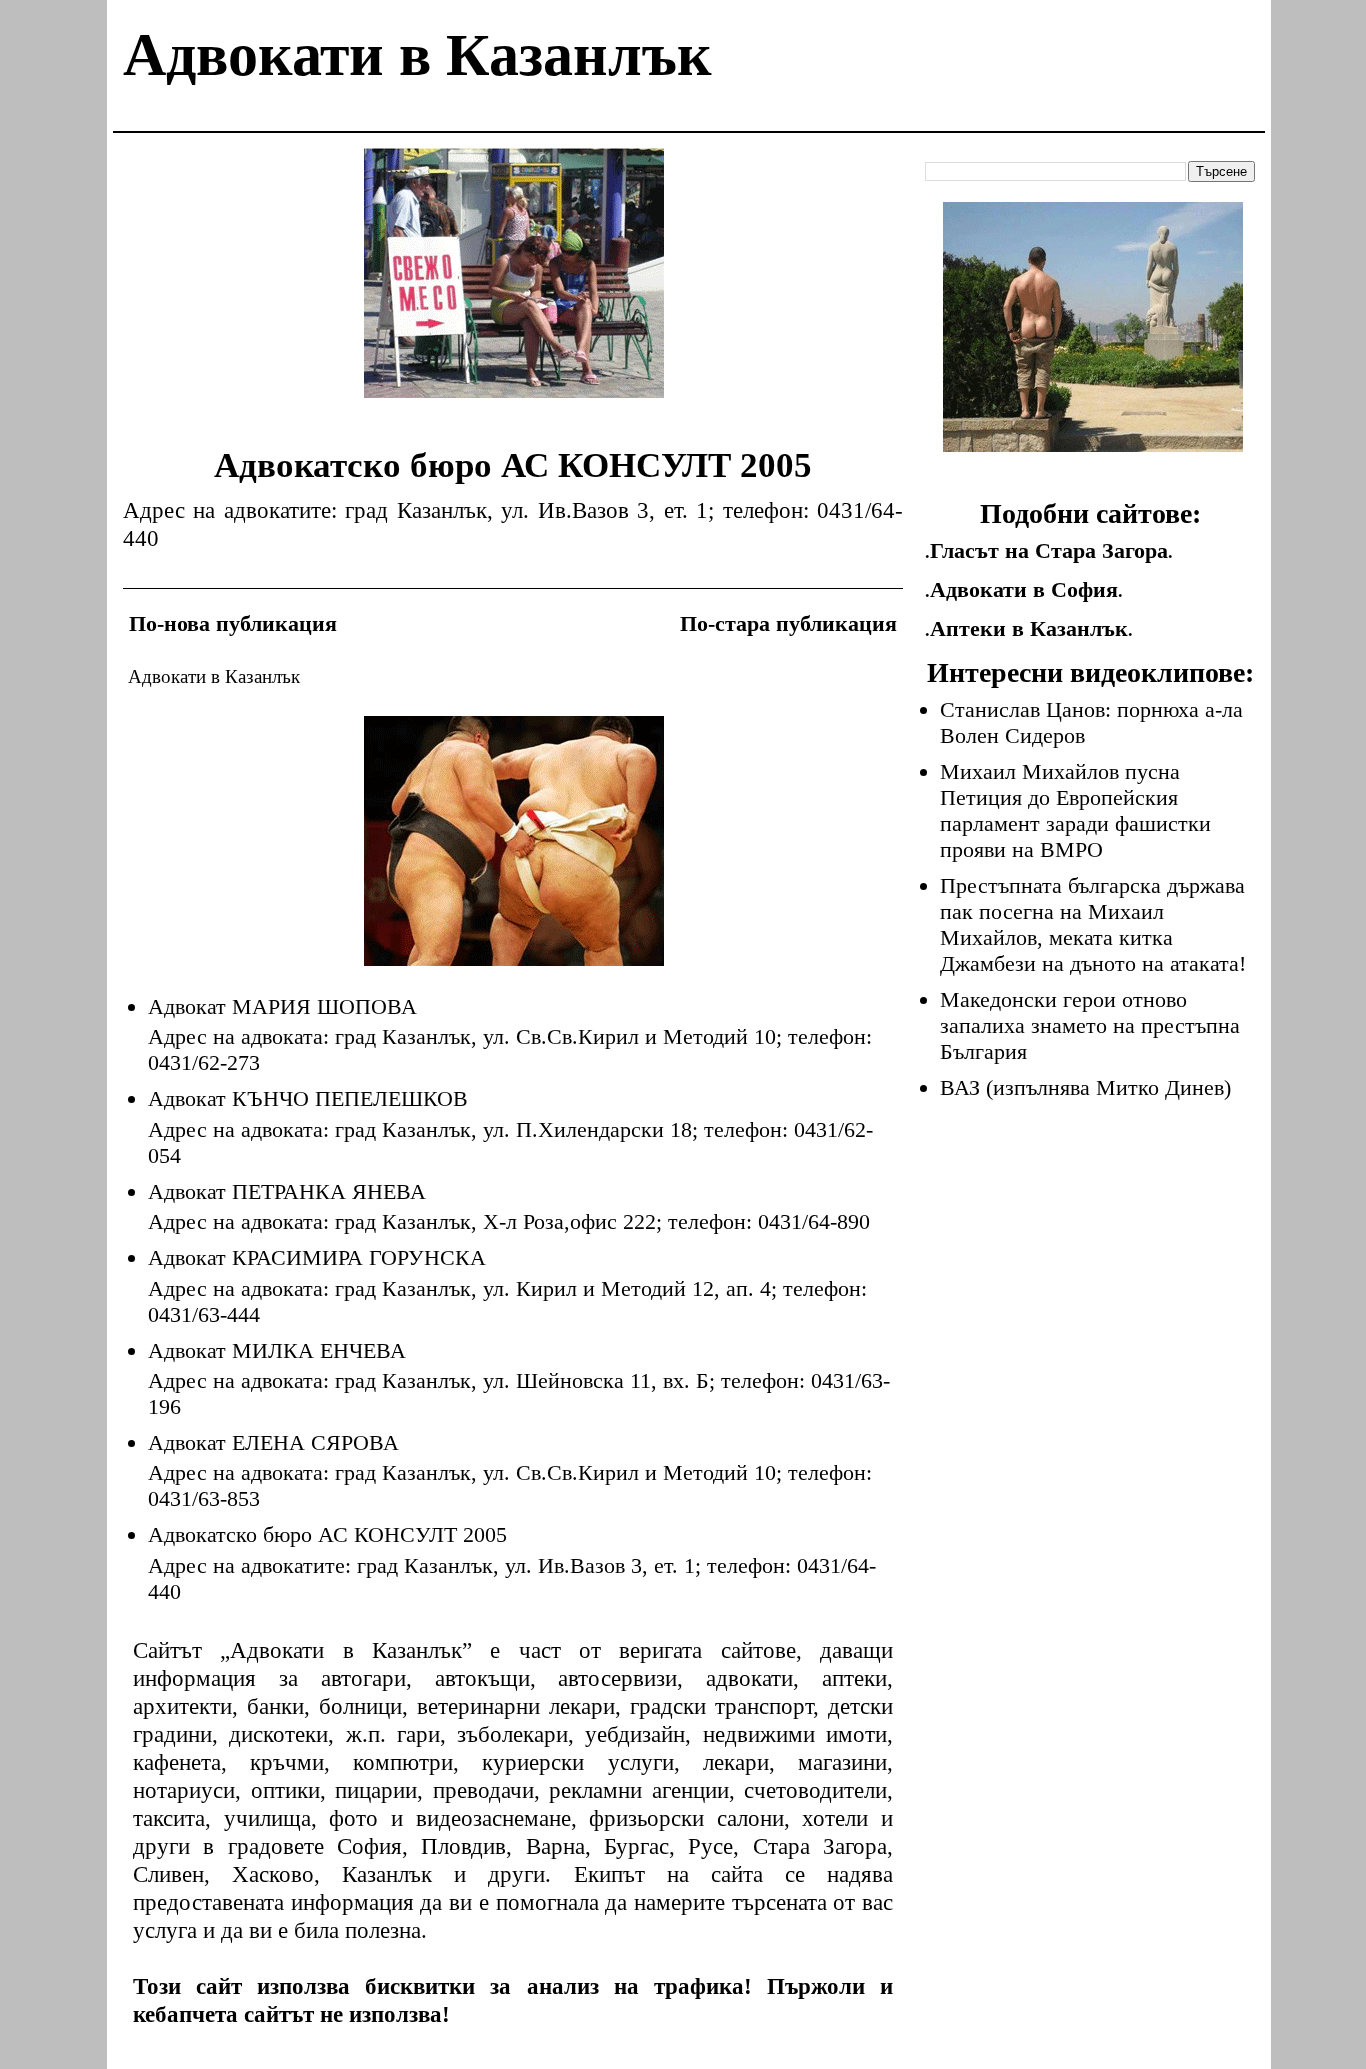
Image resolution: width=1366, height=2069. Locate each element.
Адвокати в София (1024, 589)
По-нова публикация (233, 623)
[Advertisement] (514, 288)
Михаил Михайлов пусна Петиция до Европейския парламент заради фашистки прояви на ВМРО (1075, 810)
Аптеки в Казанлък (1029, 628)
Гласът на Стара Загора (1049, 550)
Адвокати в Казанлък (417, 55)
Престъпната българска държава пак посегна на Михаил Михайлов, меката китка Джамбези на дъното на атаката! (1093, 924)
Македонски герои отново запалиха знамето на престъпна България (1090, 1025)
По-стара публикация (788, 623)
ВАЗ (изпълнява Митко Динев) (1085, 1087)
